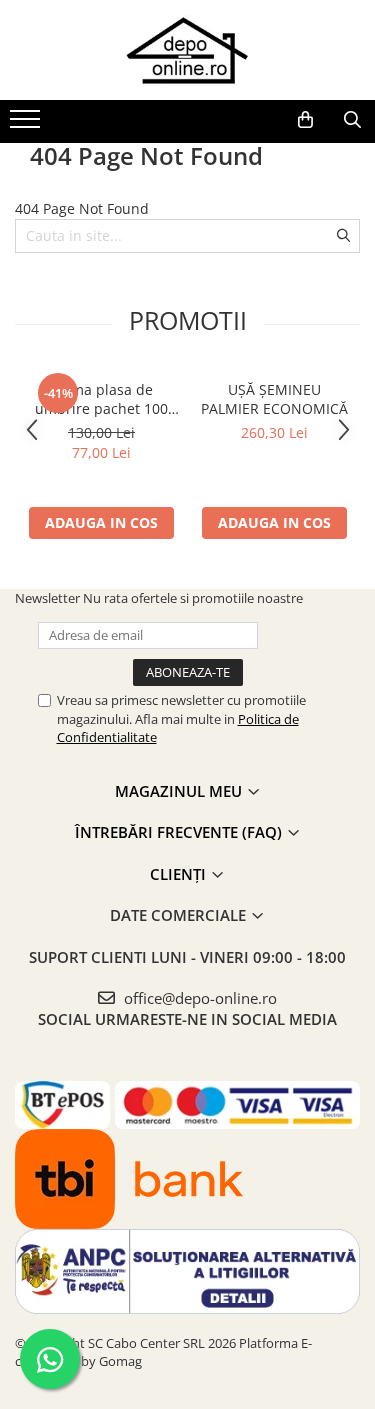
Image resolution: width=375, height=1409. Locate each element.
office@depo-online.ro (198, 998)
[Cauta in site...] (352, 120)
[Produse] (27, 125)
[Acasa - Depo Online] (188, 50)
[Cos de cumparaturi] (305, 120)
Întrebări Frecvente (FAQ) (180, 832)
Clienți (180, 874)
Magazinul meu (180, 791)
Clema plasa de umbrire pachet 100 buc (101, 399)
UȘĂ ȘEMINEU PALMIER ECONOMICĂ (274, 399)
